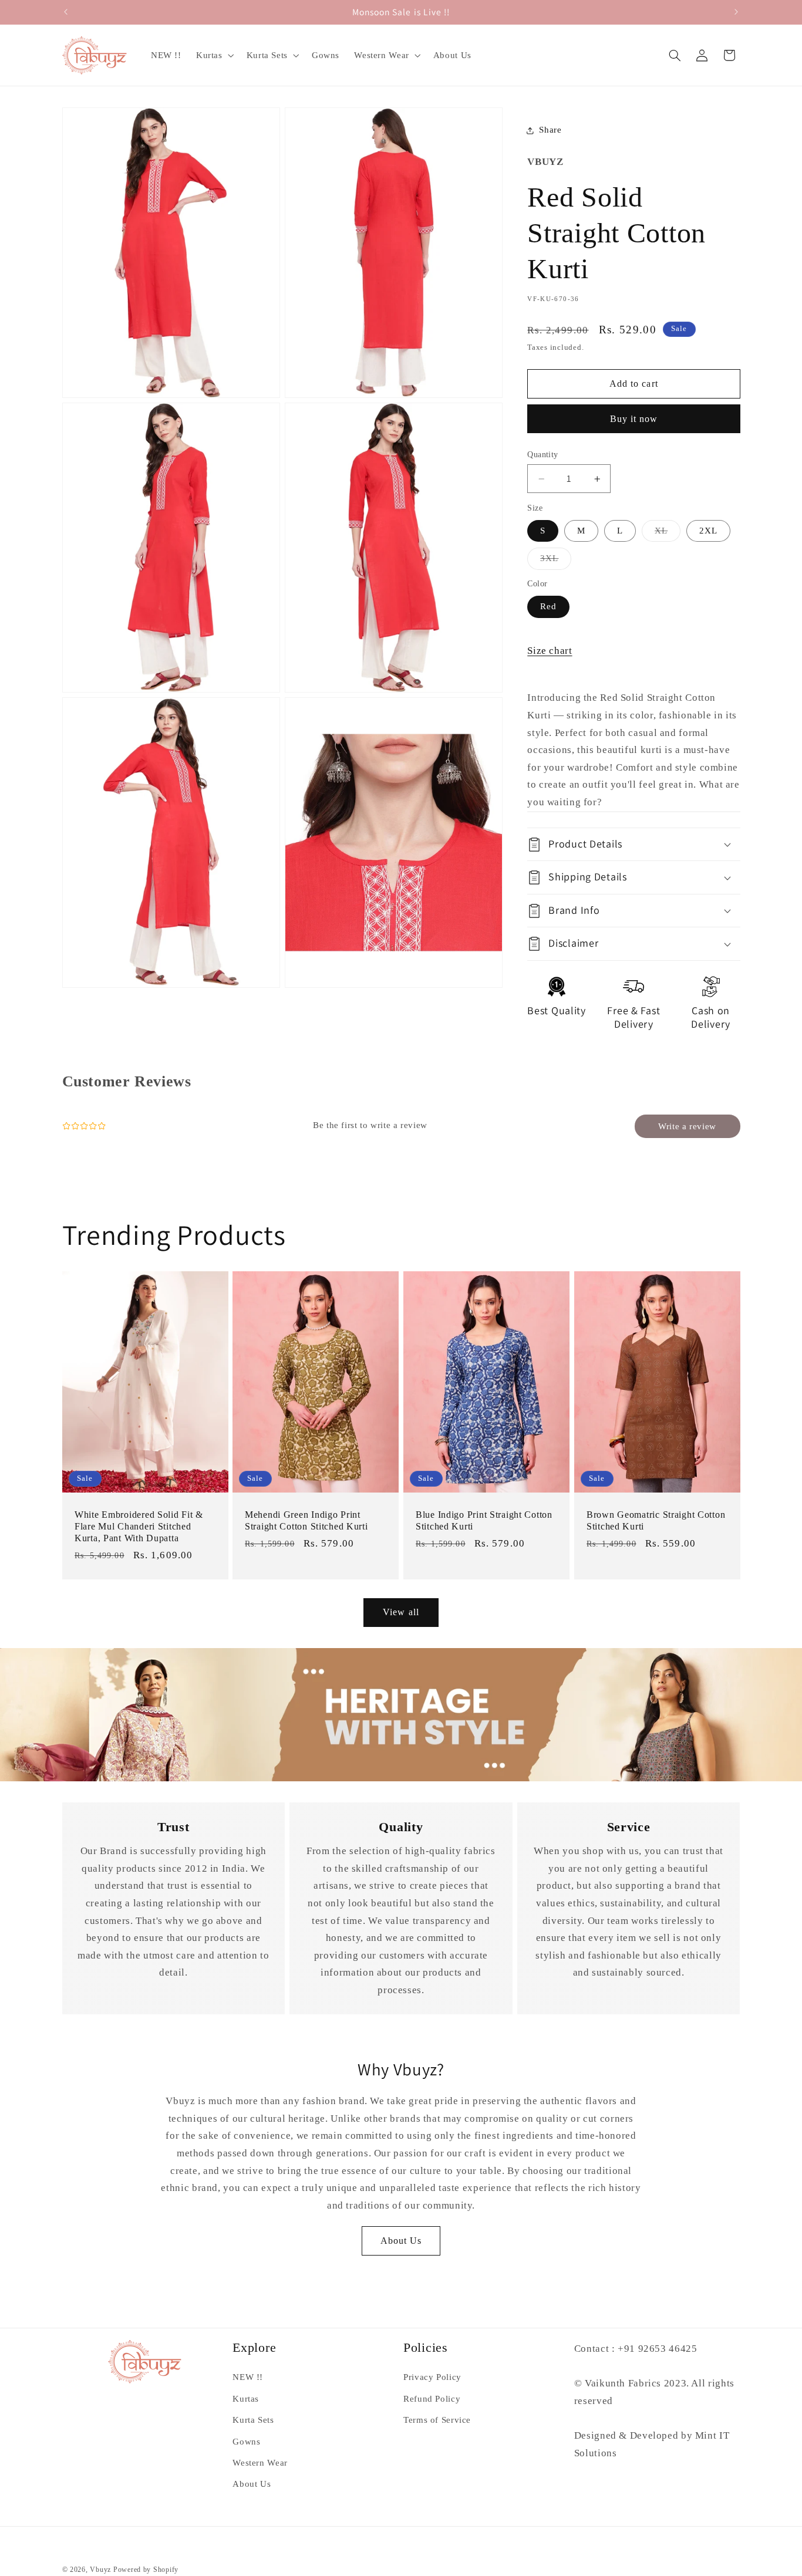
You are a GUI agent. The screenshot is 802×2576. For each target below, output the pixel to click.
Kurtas (246, 2399)
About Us (401, 2241)
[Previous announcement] (66, 12)
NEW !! (248, 2377)
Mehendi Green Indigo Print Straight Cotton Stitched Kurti (306, 1521)
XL (668, 534)
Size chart (550, 651)
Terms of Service (437, 2420)
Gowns (246, 2442)
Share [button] (550, 130)
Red (548, 606)
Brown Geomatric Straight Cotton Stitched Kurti (656, 1521)
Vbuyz (100, 2570)
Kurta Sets (253, 2420)
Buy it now (634, 419)
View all (401, 1612)
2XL (708, 531)
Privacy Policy (432, 2377)
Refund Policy (432, 2399)
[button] (214, 55)
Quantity (542, 455)
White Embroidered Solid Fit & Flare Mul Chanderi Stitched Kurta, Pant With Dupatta (139, 1527)
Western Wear (260, 2463)
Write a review (687, 1126)
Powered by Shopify (146, 2570)
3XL (556, 561)
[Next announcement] (736, 12)
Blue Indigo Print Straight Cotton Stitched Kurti (484, 1521)
